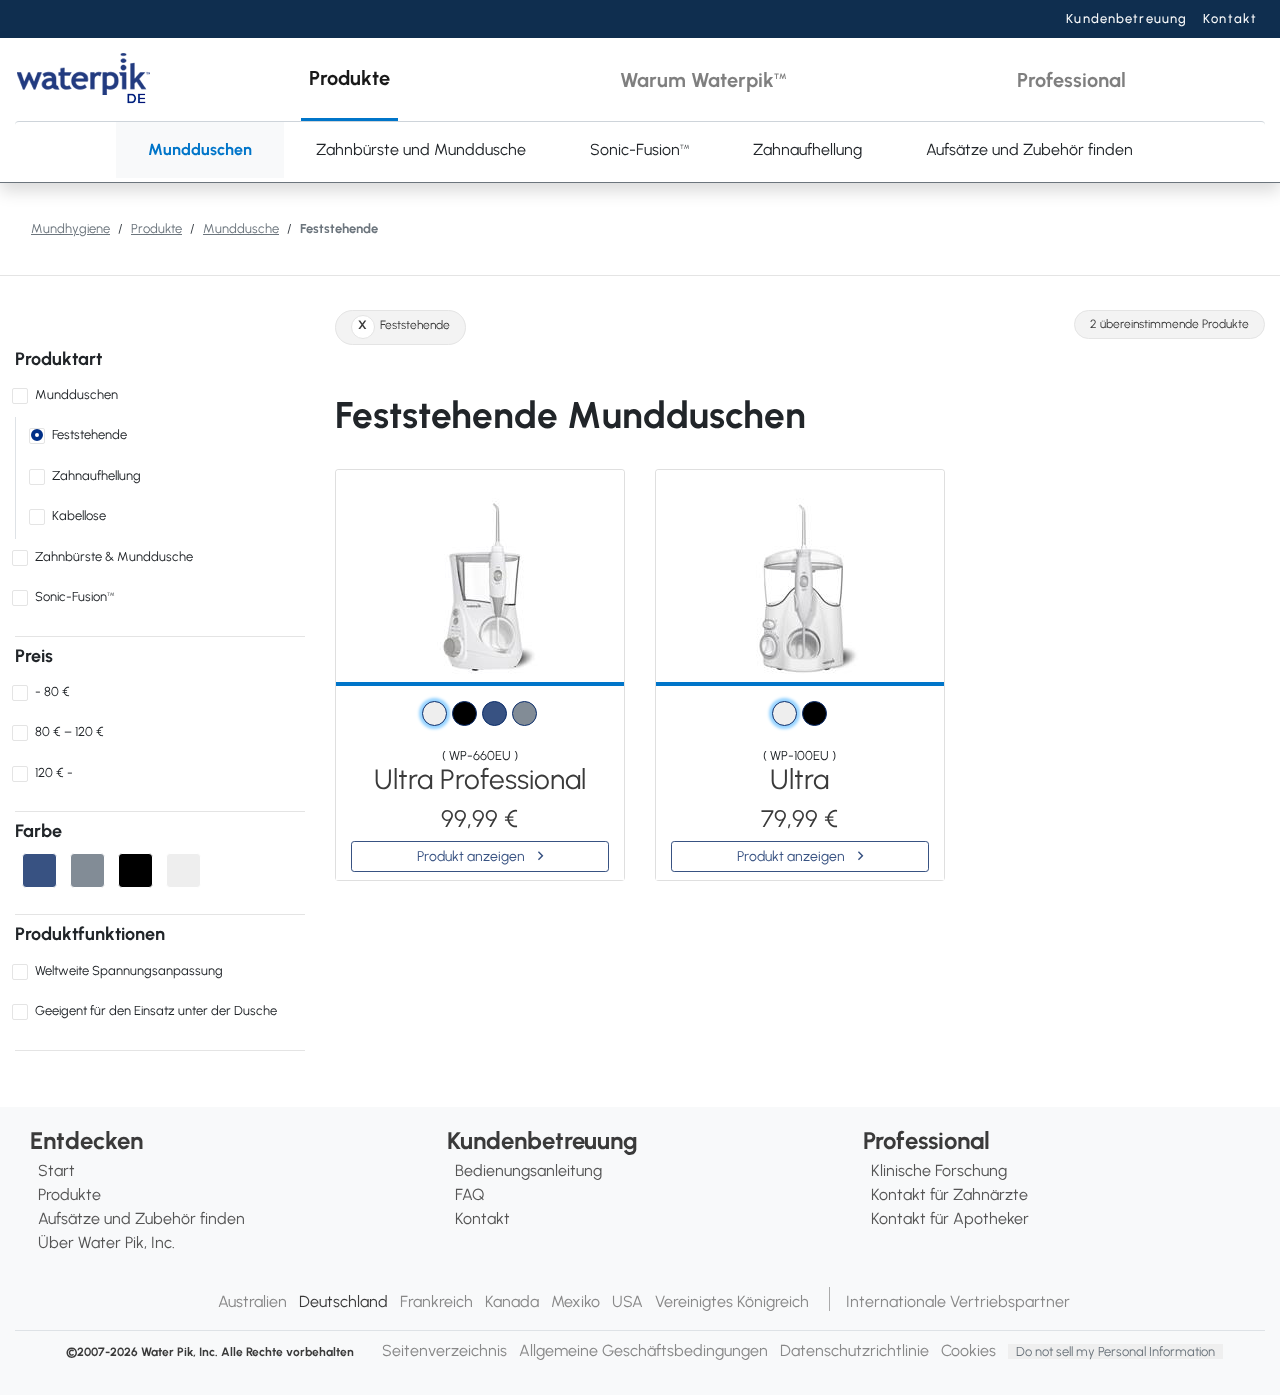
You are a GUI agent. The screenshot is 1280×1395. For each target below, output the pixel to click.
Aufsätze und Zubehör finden (1029, 149)
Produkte (156, 228)
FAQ (469, 1194)
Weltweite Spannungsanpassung (129, 970)
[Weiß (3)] (183, 870)
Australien (252, 1301)
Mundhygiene (70, 228)
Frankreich (436, 1301)
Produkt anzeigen (472, 856)
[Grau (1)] (87, 870)
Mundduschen (200, 149)
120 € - (54, 772)
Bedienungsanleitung (528, 1170)
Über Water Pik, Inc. (106, 1242)
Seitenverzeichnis (444, 1350)
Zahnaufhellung (807, 149)
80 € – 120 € (69, 731)
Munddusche (241, 228)
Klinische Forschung (939, 1170)
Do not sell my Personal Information (1115, 1351)
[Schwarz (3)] (135, 870)
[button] (349, 79)
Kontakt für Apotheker (950, 1218)
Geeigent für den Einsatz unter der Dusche (156, 1010)
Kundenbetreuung (1126, 18)
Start (56, 1170)
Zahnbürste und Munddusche (421, 149)
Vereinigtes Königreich (732, 1301)
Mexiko (575, 1301)
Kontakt (1230, 18)
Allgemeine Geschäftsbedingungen (643, 1350)
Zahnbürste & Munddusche (114, 556)
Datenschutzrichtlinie (854, 1350)
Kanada (512, 1301)
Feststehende (89, 434)
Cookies (968, 1350)
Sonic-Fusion (639, 149)
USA (627, 1301)
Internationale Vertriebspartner (958, 1301)
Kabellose (79, 515)
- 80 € (52, 691)
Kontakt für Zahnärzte (949, 1194)
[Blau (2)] (39, 870)
